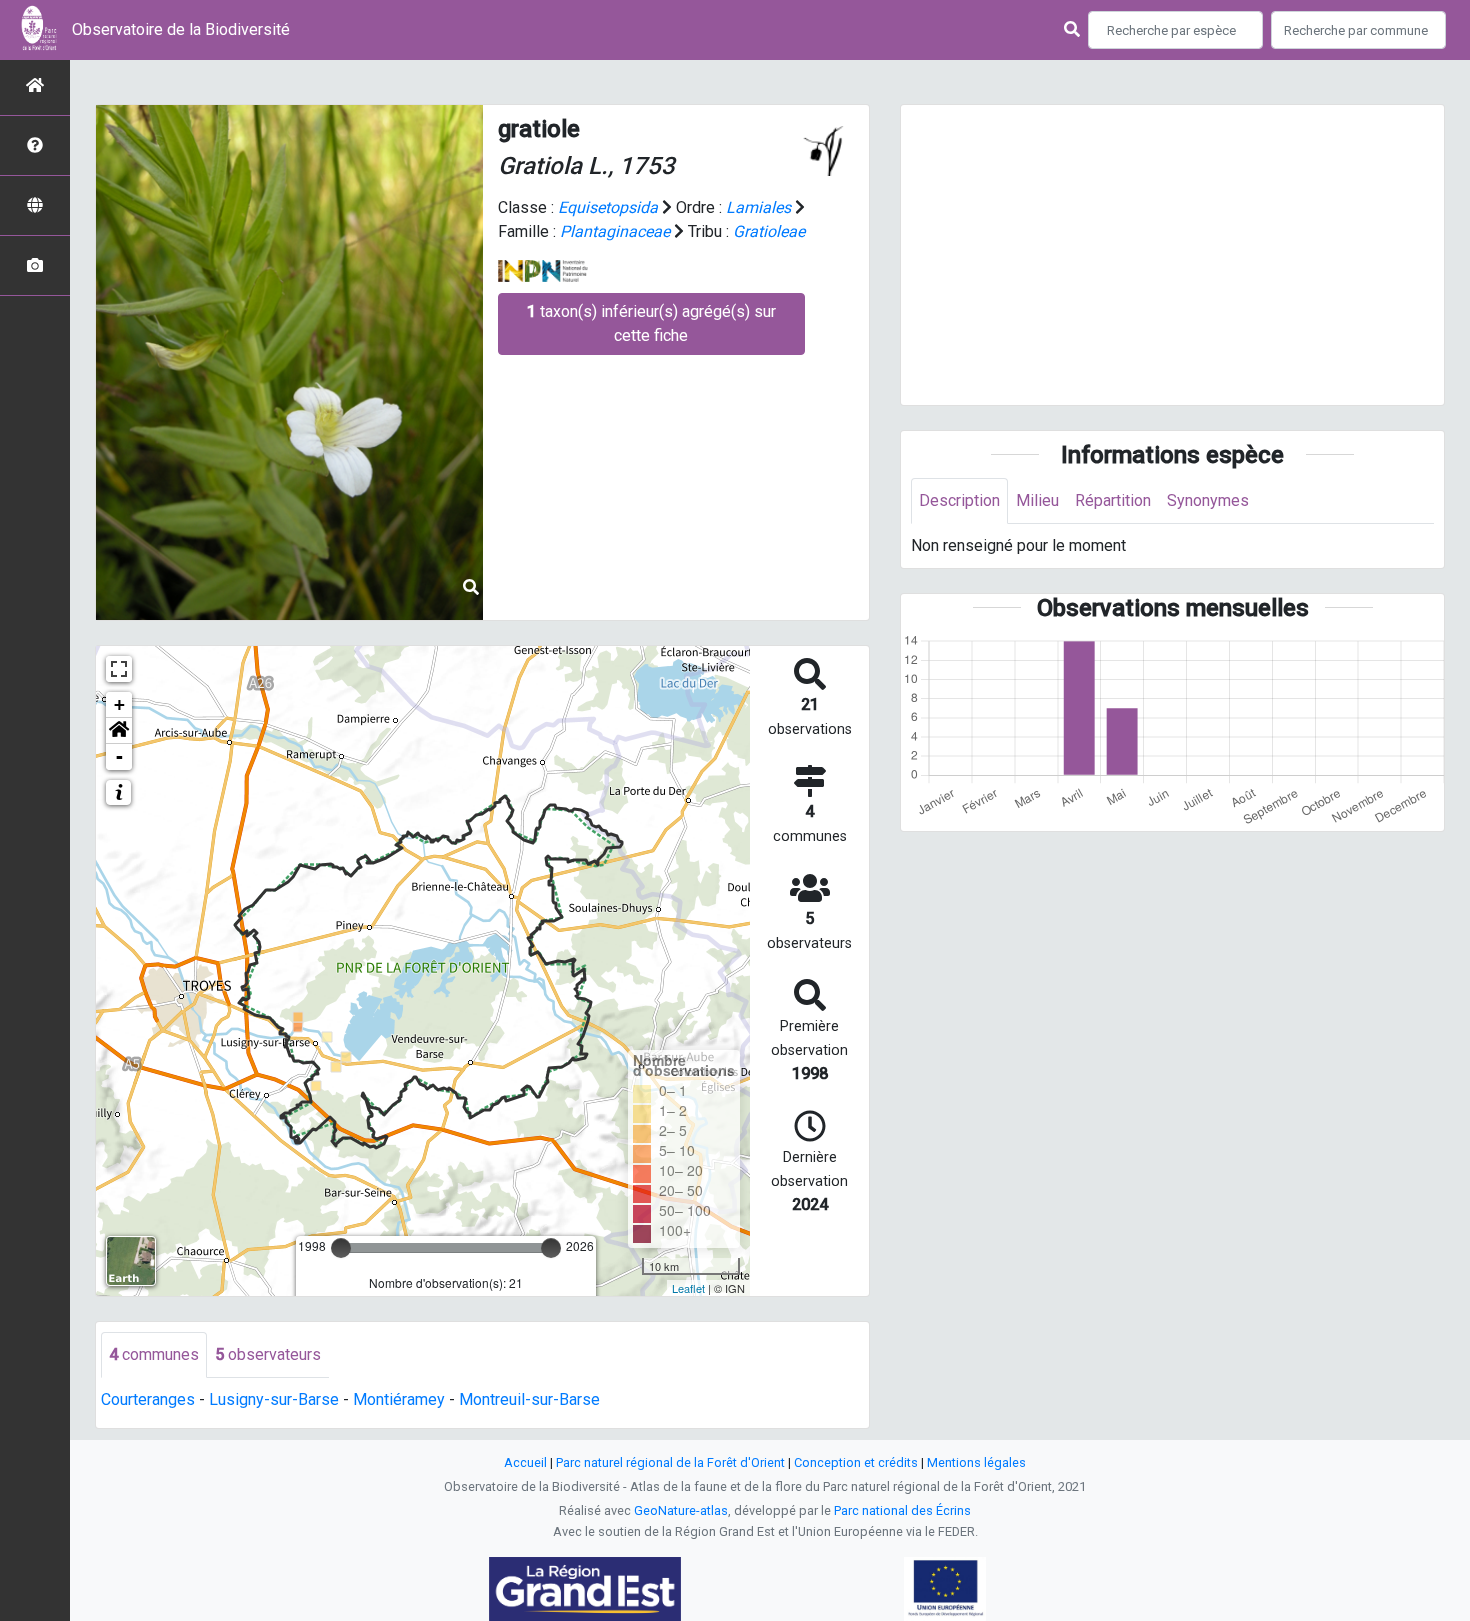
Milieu (1037, 500)
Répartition (1113, 500)
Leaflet (688, 1288)
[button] (119, 731)
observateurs (268, 1354)
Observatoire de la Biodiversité (181, 29)
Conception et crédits (856, 1462)
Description (959, 500)
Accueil (525, 1462)
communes (154, 1354)
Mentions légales (976, 1462)
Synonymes (1208, 500)
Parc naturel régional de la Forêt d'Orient (670, 1462)
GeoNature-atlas (681, 1510)
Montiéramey (399, 1399)
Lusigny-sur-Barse (274, 1399)
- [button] (119, 756)
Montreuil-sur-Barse (529, 1399)
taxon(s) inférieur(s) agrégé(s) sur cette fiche (651, 323)
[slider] (341, 1248)
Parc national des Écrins (902, 1510)
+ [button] (119, 704)
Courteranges (148, 1399)
